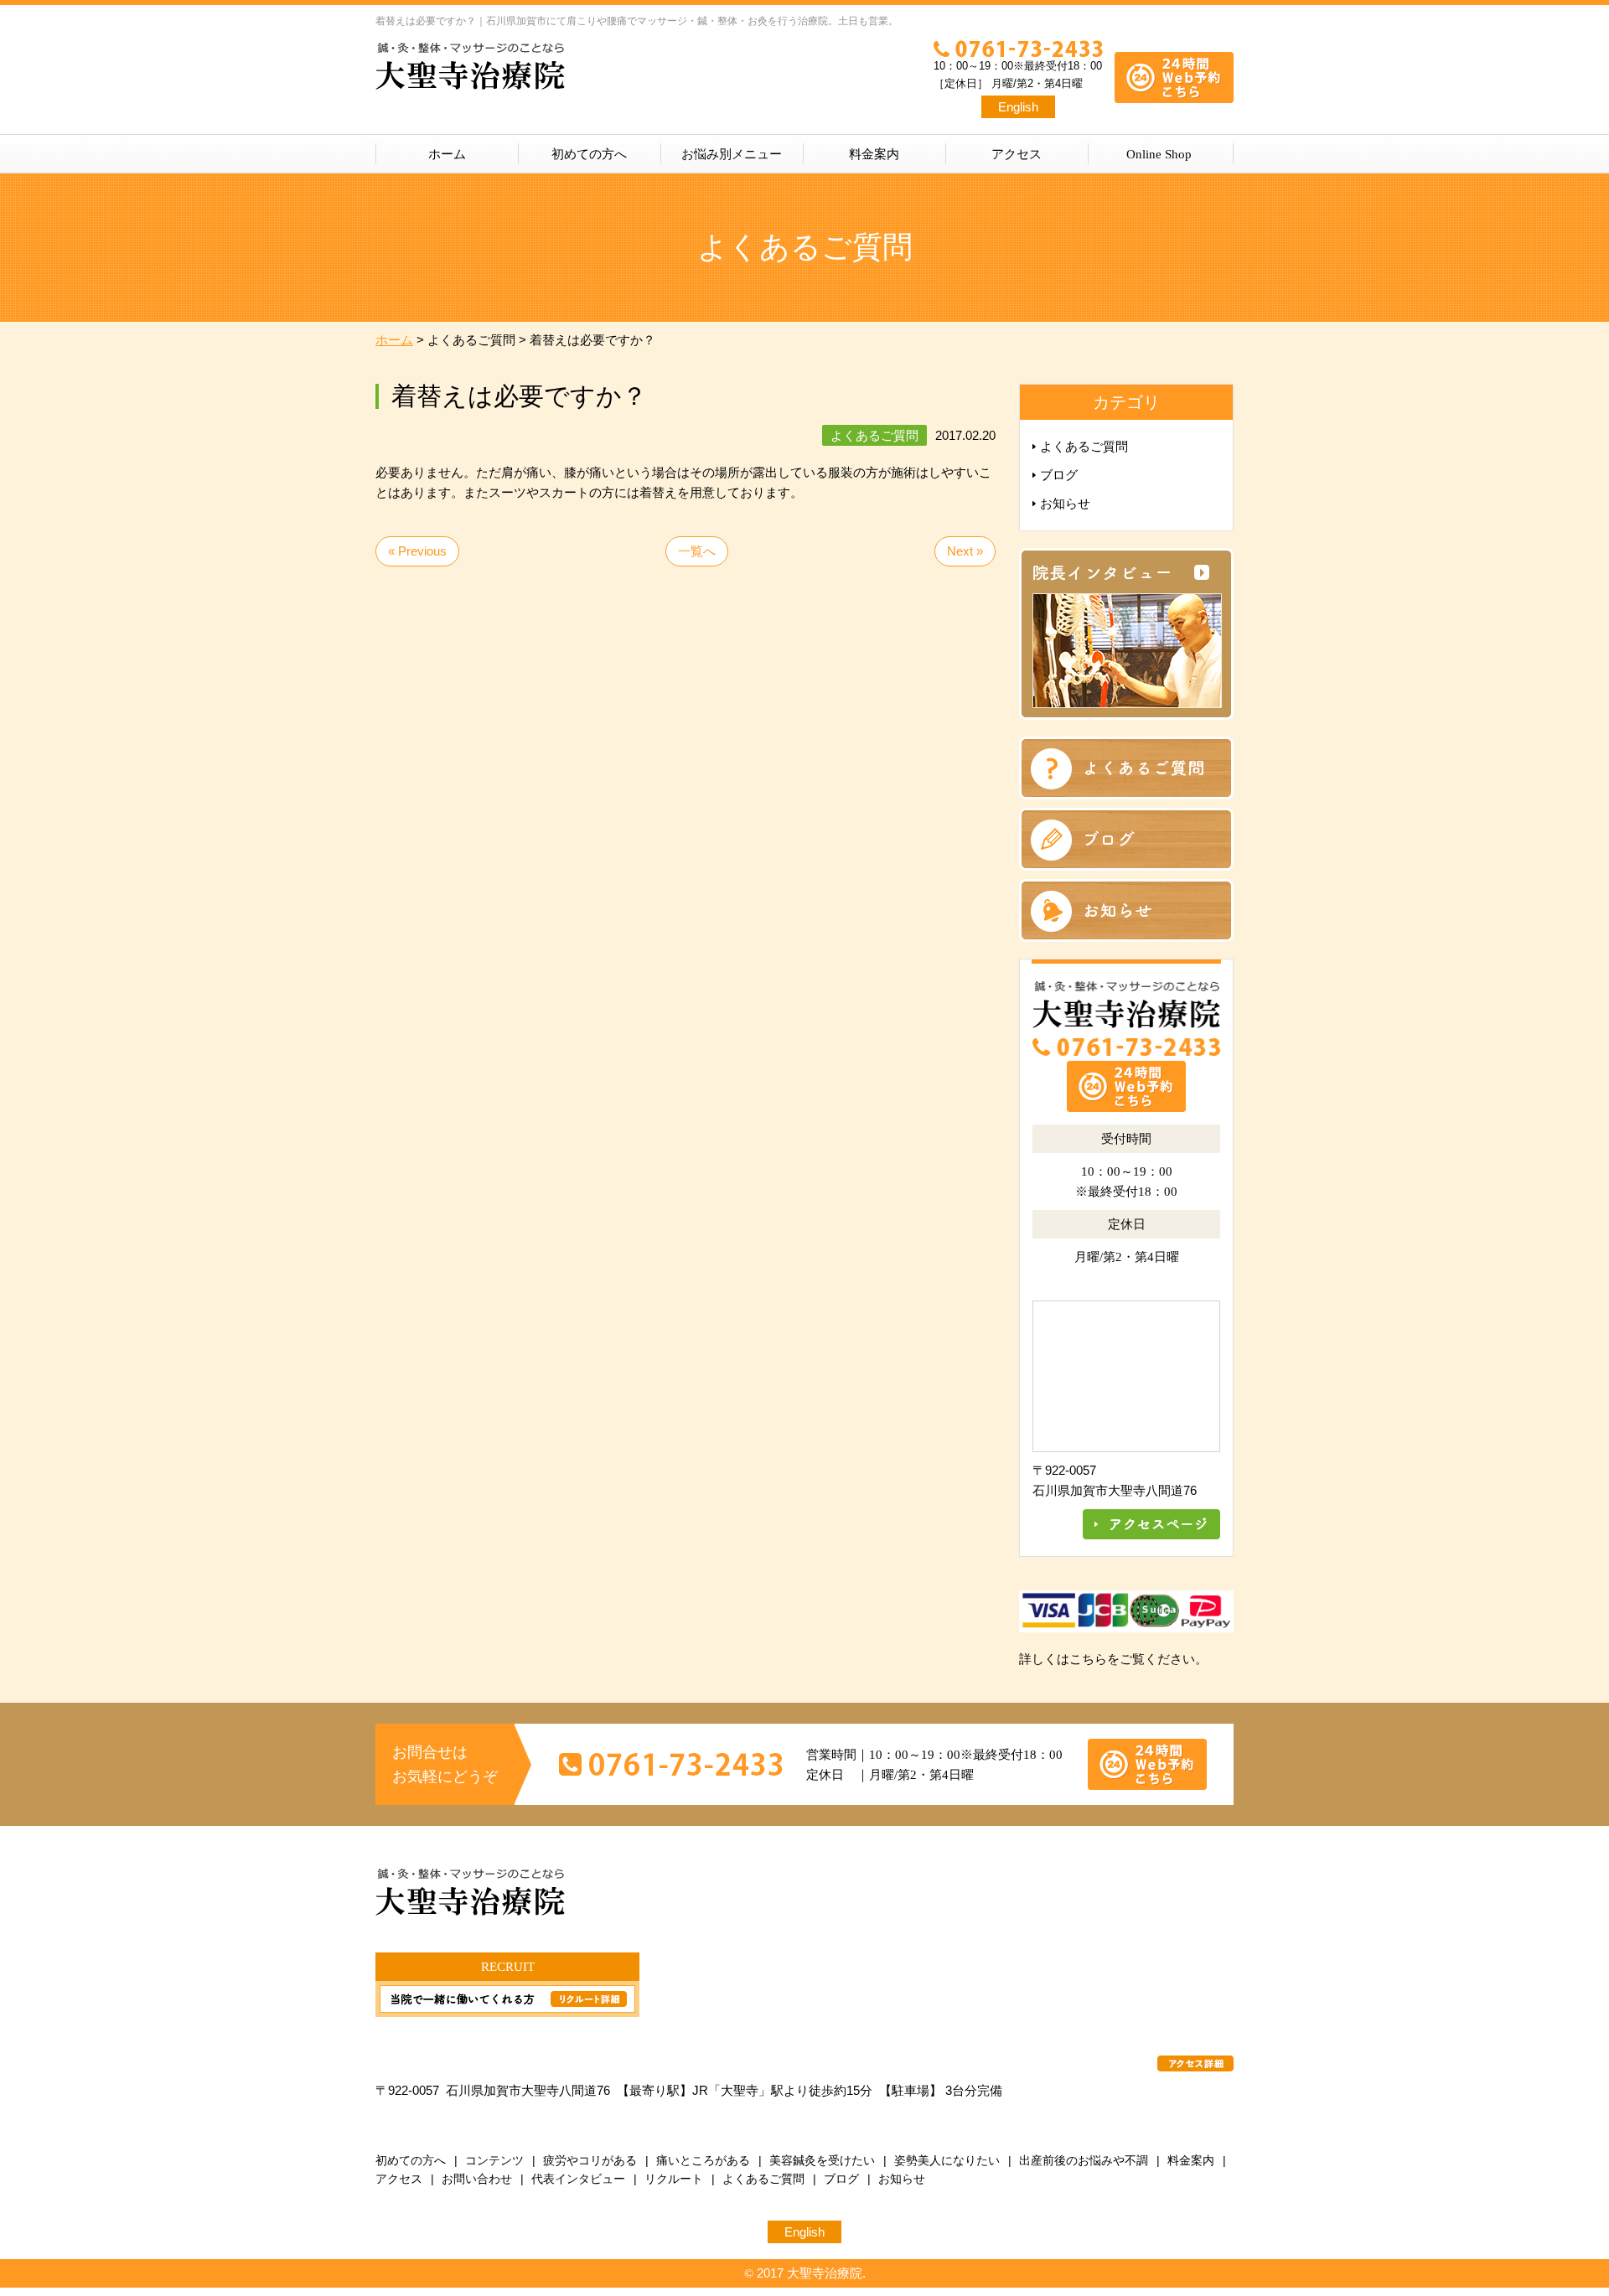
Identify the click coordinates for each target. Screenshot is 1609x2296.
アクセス (1017, 154)
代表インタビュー (578, 2179)
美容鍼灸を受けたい (822, 2160)
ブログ (1059, 475)
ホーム (447, 154)
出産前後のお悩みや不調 (1084, 2160)
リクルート (674, 2179)
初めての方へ (589, 154)
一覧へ (697, 551)
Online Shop (1159, 154)
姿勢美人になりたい (947, 2160)
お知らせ (1065, 503)
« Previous (417, 551)
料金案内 (874, 154)
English (1018, 107)
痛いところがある (703, 2160)
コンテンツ (494, 2160)
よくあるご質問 (1084, 446)
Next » (965, 551)
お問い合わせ (477, 2179)
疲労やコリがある (590, 2160)
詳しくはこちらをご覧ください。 (1113, 1659)
